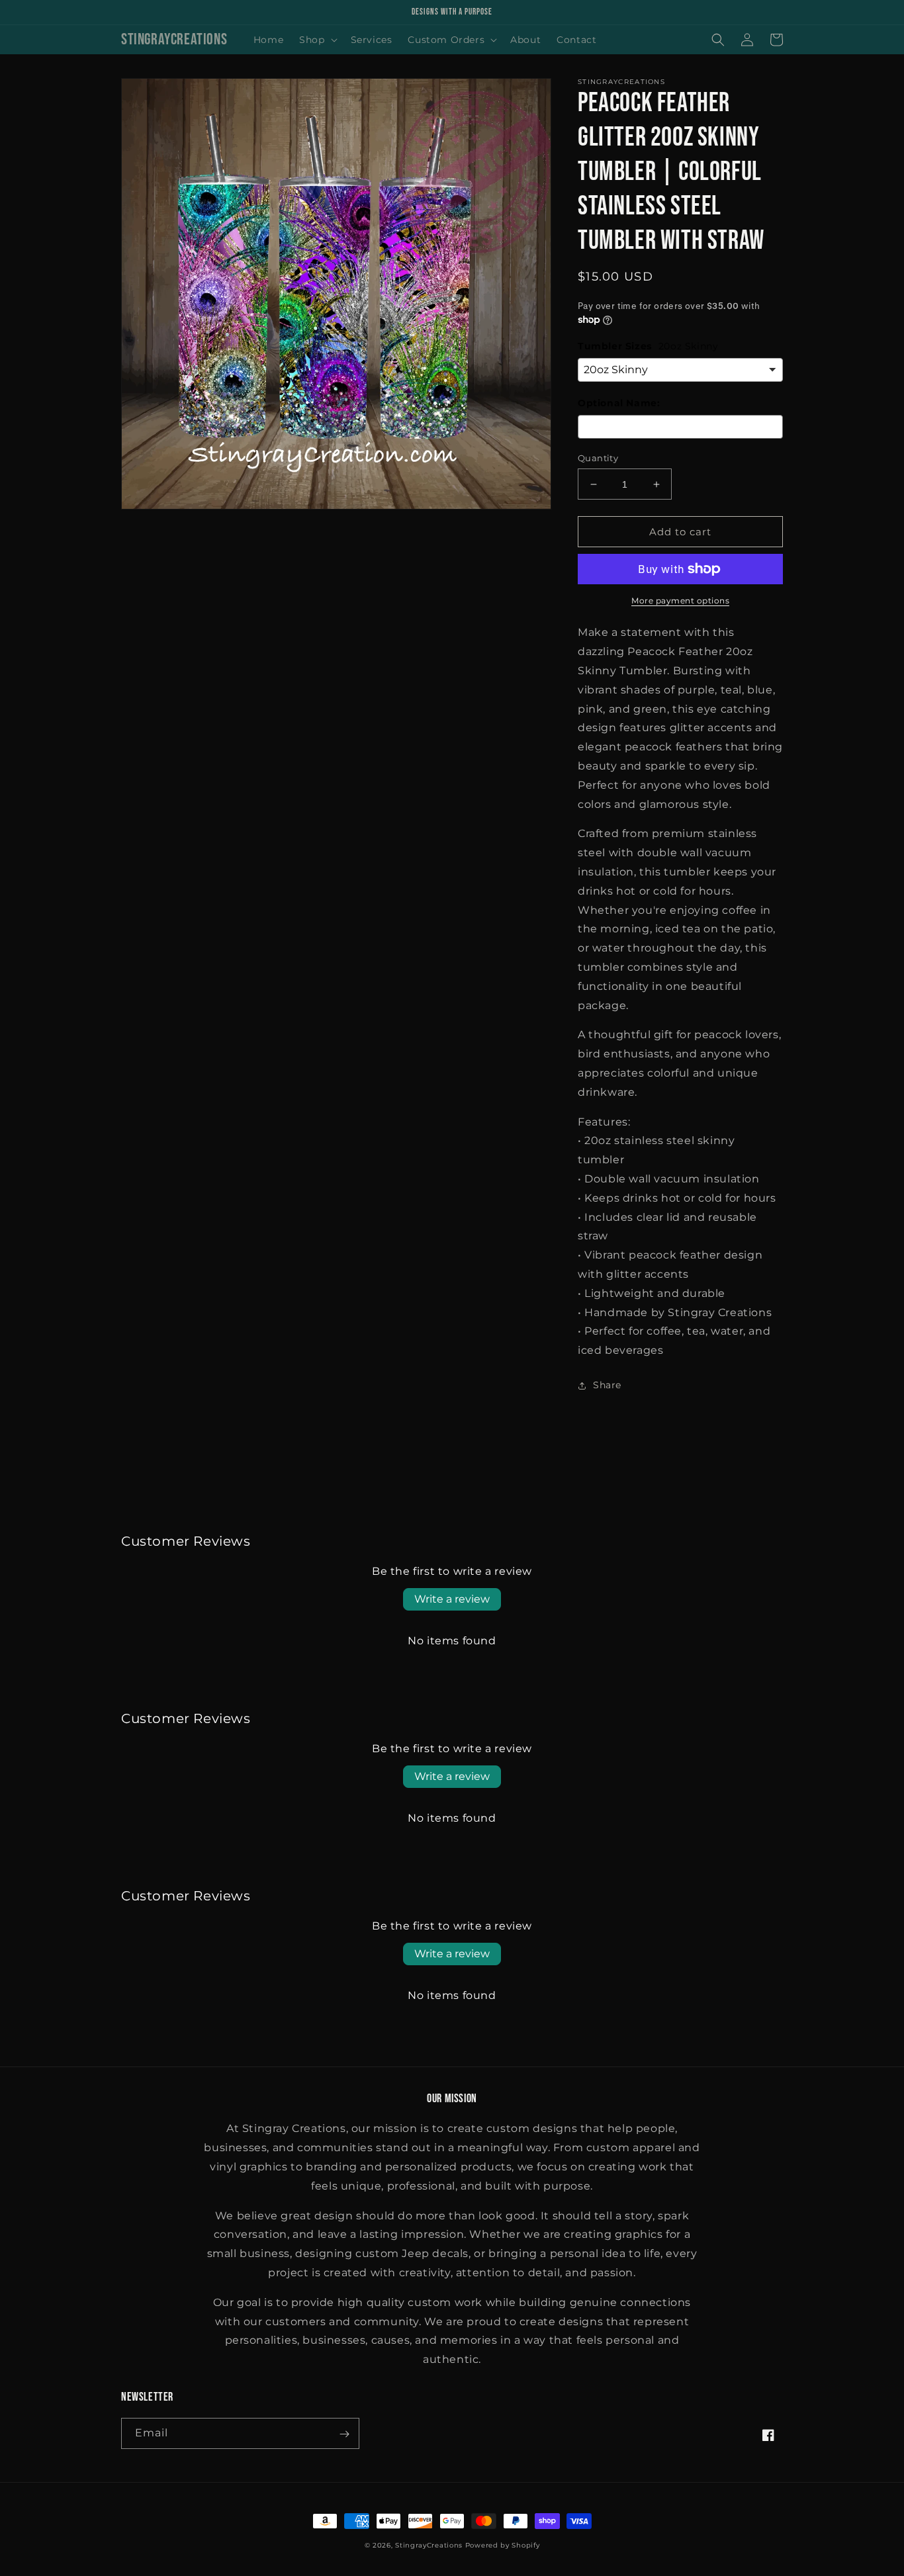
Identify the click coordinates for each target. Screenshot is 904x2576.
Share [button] (607, 1385)
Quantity (598, 458)
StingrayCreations (429, 2546)
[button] (317, 40)
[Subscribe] (344, 2434)
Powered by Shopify (503, 2546)
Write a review (452, 1599)
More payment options (680, 600)
